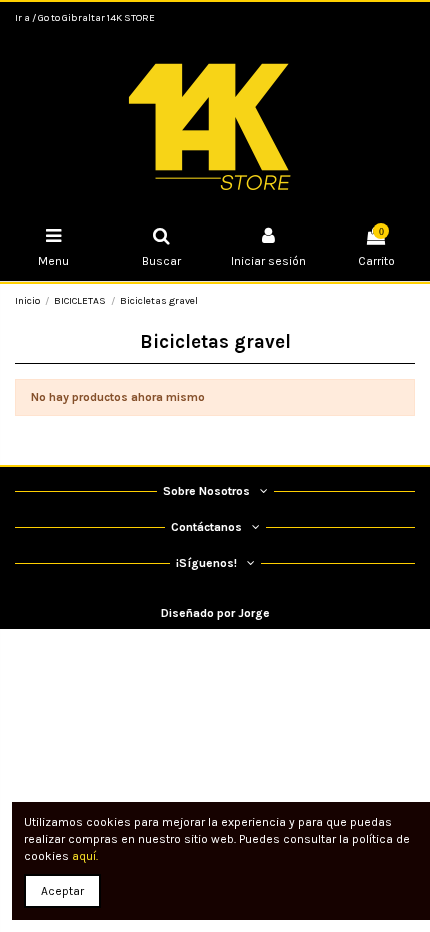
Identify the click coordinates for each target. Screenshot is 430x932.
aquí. (85, 856)
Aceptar (62, 891)
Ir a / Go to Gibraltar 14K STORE (85, 18)
